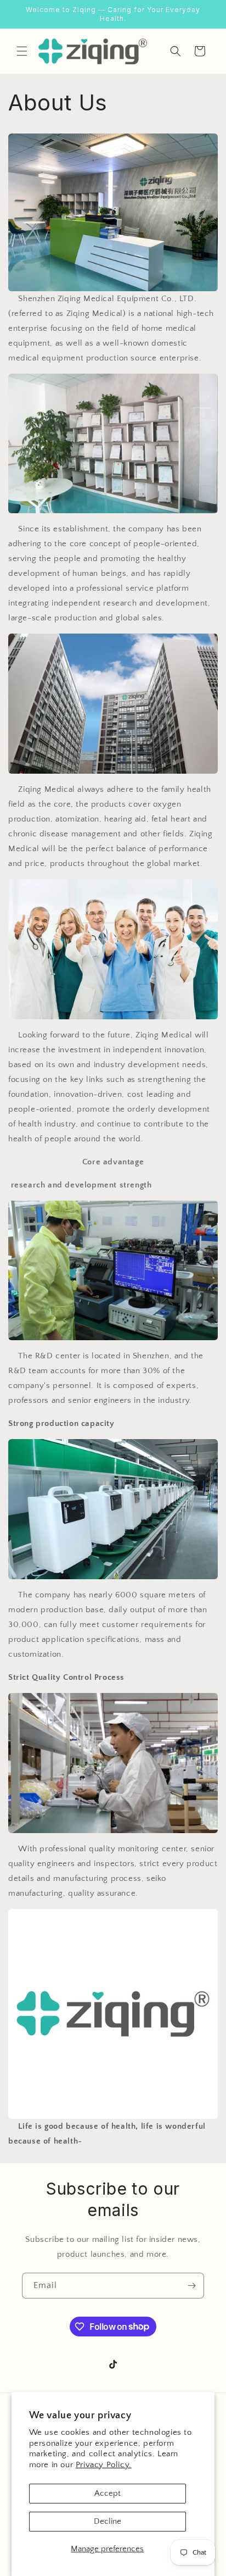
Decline (108, 2521)
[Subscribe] (191, 2286)
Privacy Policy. (104, 2465)
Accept (108, 2493)
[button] (22, 51)
